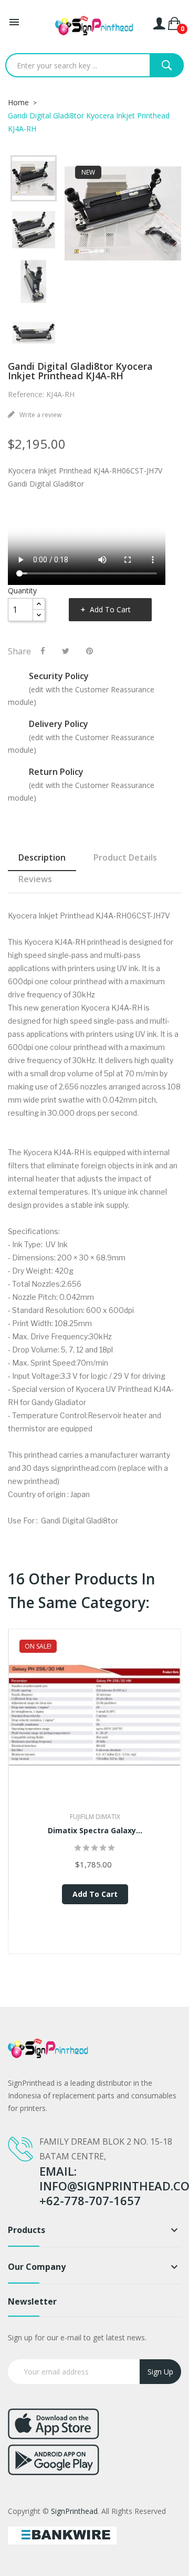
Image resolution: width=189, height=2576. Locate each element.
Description (42, 857)
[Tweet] (66, 651)
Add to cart (110, 609)
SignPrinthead (74, 2511)
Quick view (95, 1729)
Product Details (125, 857)
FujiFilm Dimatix (95, 1817)
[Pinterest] (90, 651)
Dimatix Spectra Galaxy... (95, 1830)
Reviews (35, 879)
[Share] (43, 651)
